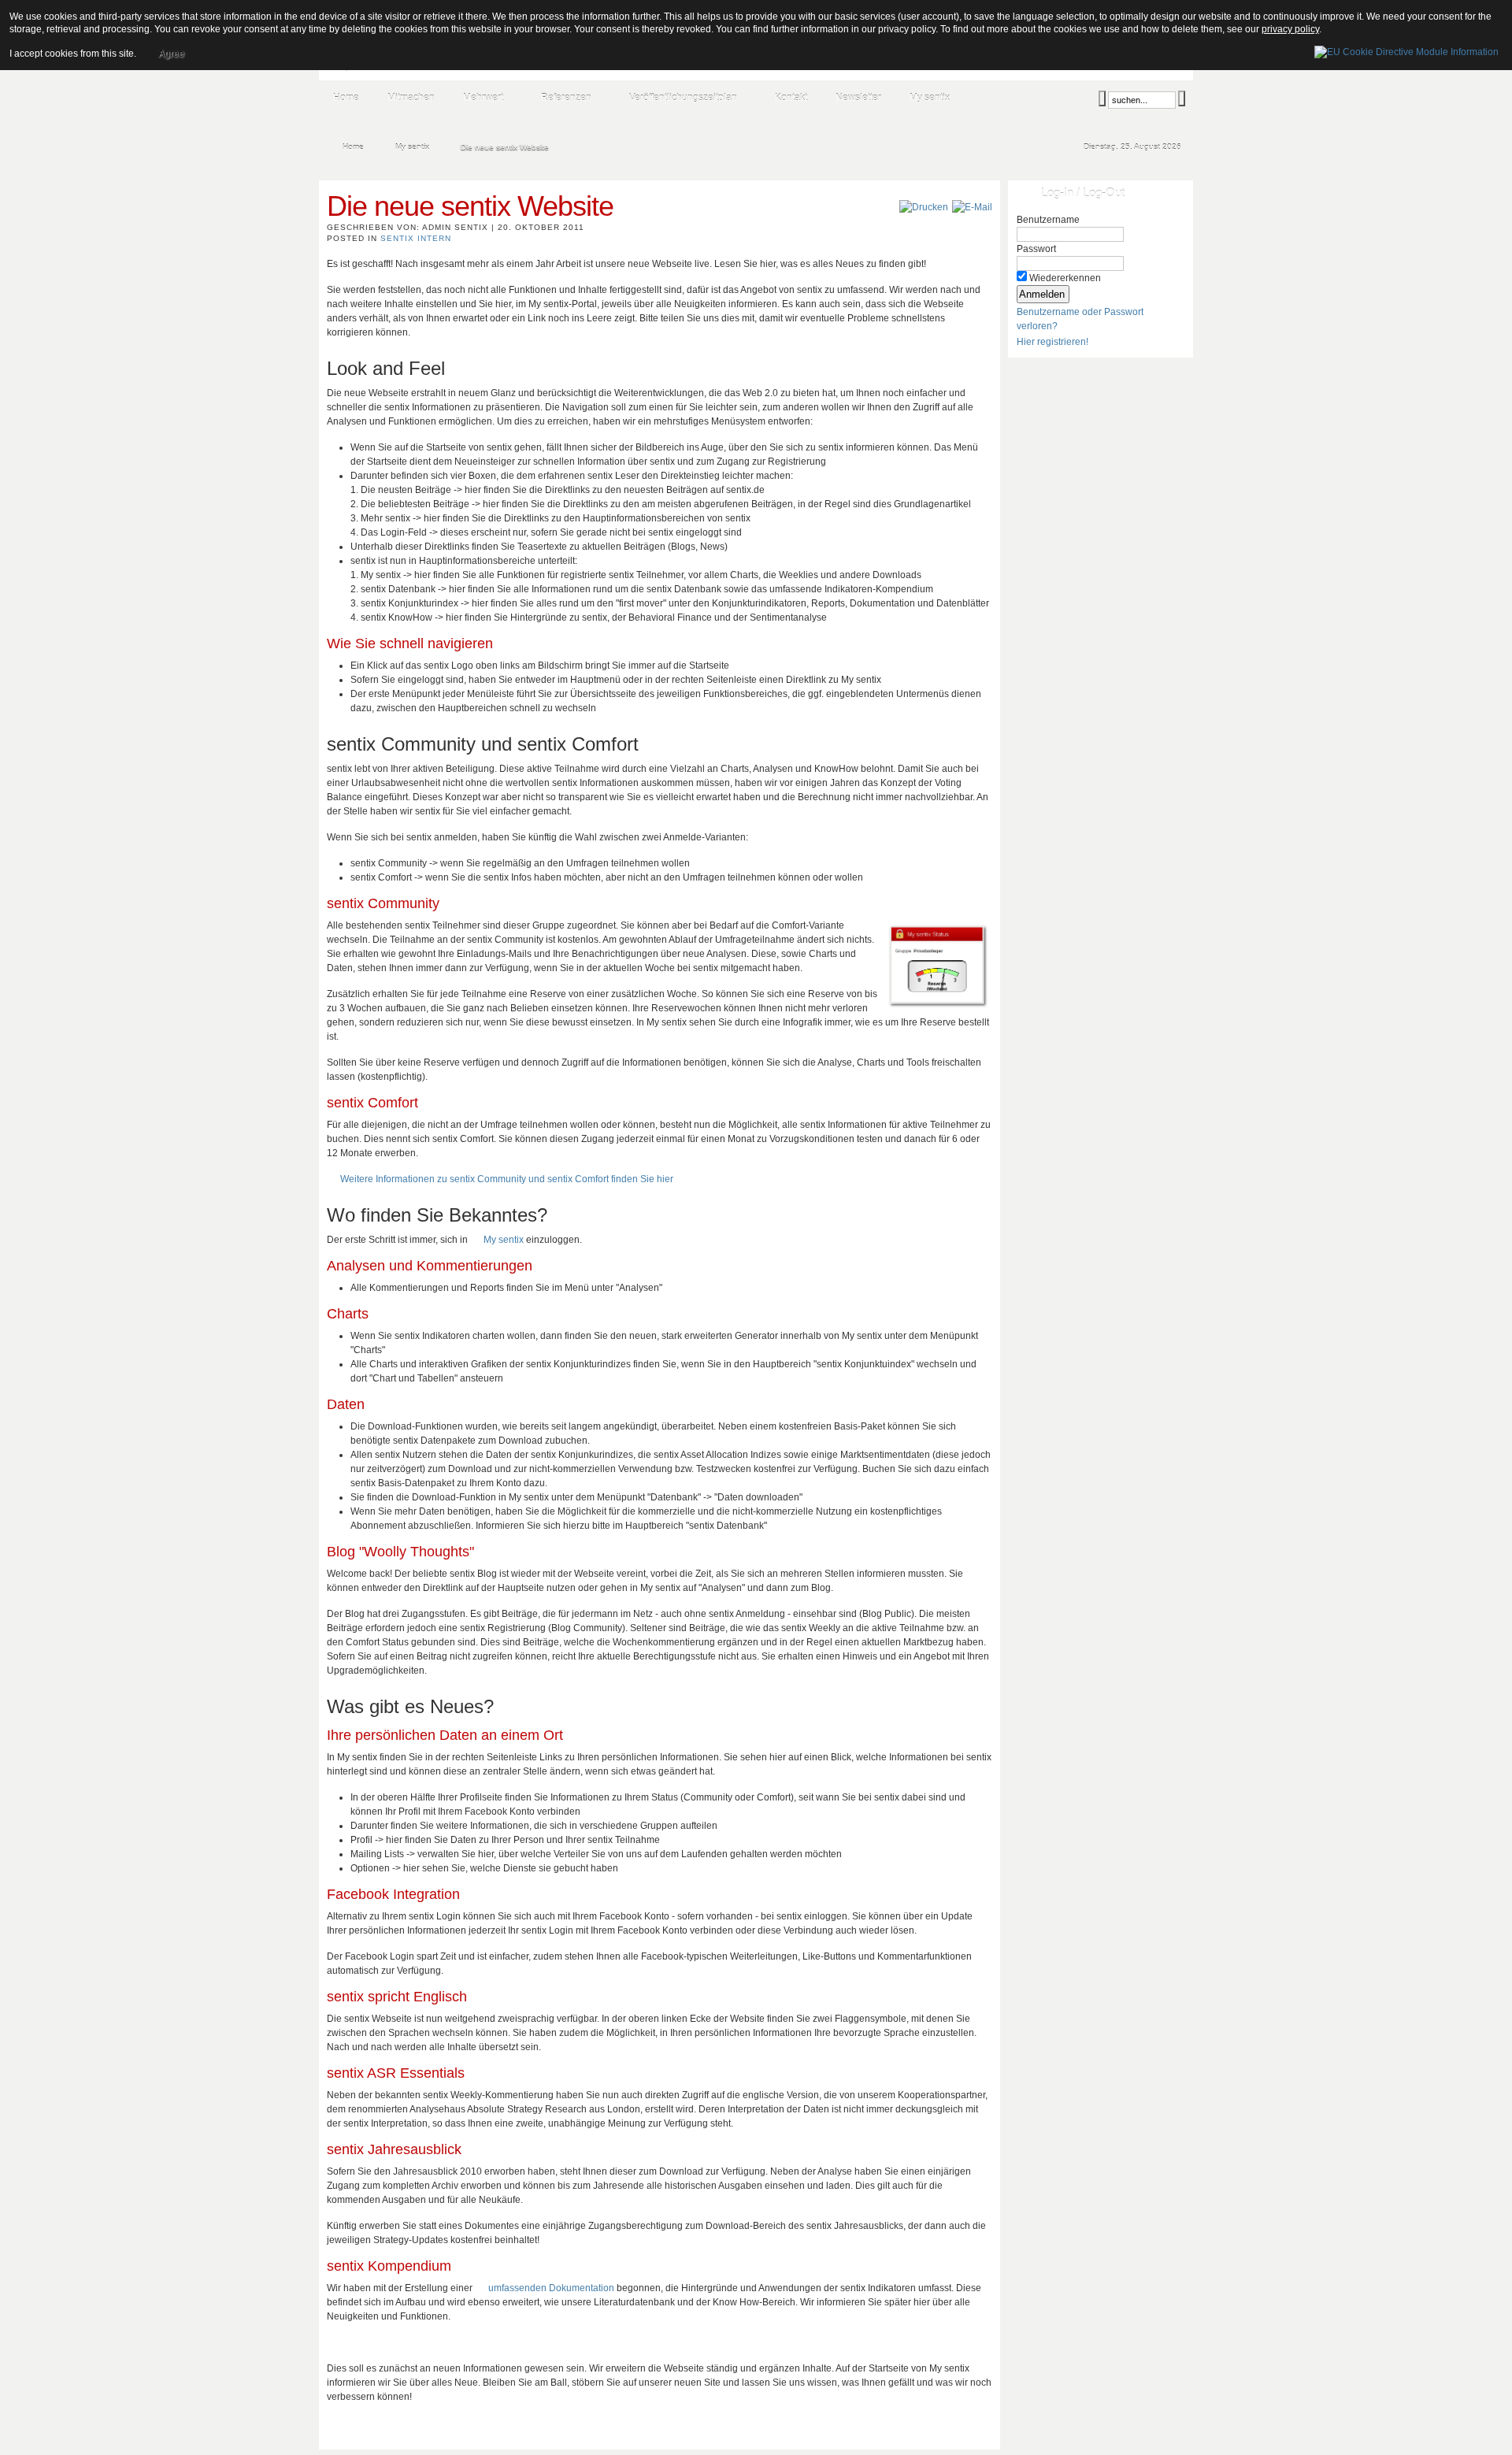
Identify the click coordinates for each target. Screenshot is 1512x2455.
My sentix (504, 1240)
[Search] (1102, 98)
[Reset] (1182, 98)
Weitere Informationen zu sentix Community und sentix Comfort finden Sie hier (507, 1179)
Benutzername (1048, 220)
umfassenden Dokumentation (551, 2288)
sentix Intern (416, 238)
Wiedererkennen (1065, 278)
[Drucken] (924, 207)
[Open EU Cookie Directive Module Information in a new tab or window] (1406, 50)
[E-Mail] (972, 207)
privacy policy (1290, 29)
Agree (171, 54)
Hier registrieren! (1052, 342)
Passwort (1036, 249)
